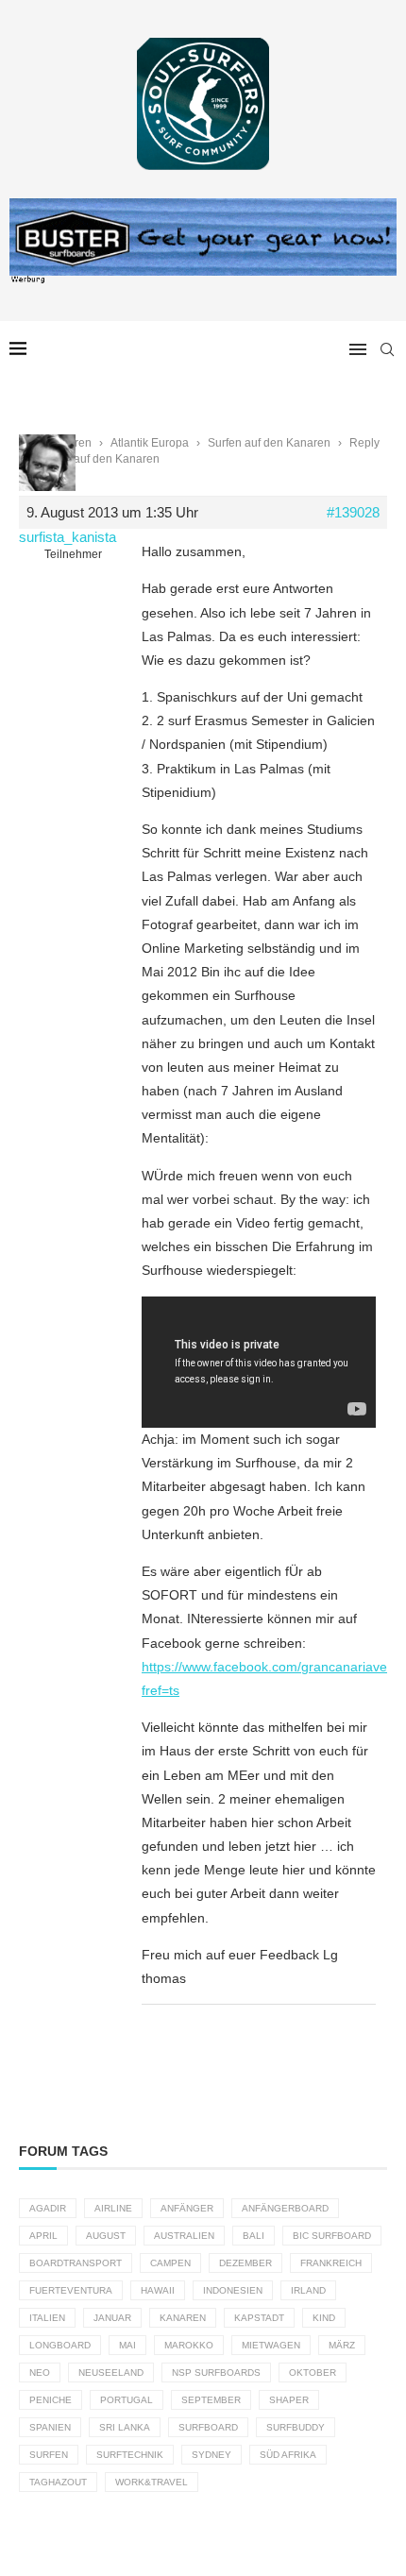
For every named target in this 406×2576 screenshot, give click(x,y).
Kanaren (183, 2318)
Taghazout (58, 2482)
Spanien (50, 2427)
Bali (254, 2236)
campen (170, 2263)
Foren (76, 443)
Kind (324, 2318)
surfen (49, 2455)
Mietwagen (271, 2345)
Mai (127, 2345)
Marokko (189, 2345)
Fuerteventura (71, 2290)
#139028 (353, 512)
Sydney (211, 2455)
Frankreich (331, 2263)
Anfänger (187, 2208)
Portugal (127, 2400)
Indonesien (233, 2290)
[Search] (387, 349)
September (211, 2400)
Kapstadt (259, 2318)
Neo (40, 2373)
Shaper (289, 2400)
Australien (184, 2236)
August (106, 2236)
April (43, 2236)
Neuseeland (111, 2373)
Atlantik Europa (150, 443)
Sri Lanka (125, 2427)
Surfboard (208, 2427)
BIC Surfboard (332, 2236)
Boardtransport (76, 2263)
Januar (112, 2318)
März (342, 2345)
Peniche (51, 2400)
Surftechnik (130, 2455)
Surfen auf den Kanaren (269, 443)
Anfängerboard (285, 2208)
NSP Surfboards (216, 2373)
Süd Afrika (288, 2455)
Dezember (245, 2263)
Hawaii (158, 2290)
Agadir (48, 2208)
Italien (47, 2318)
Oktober (313, 2373)
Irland (308, 2290)
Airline (113, 2208)
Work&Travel (152, 2482)
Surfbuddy (296, 2427)
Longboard (60, 2345)
